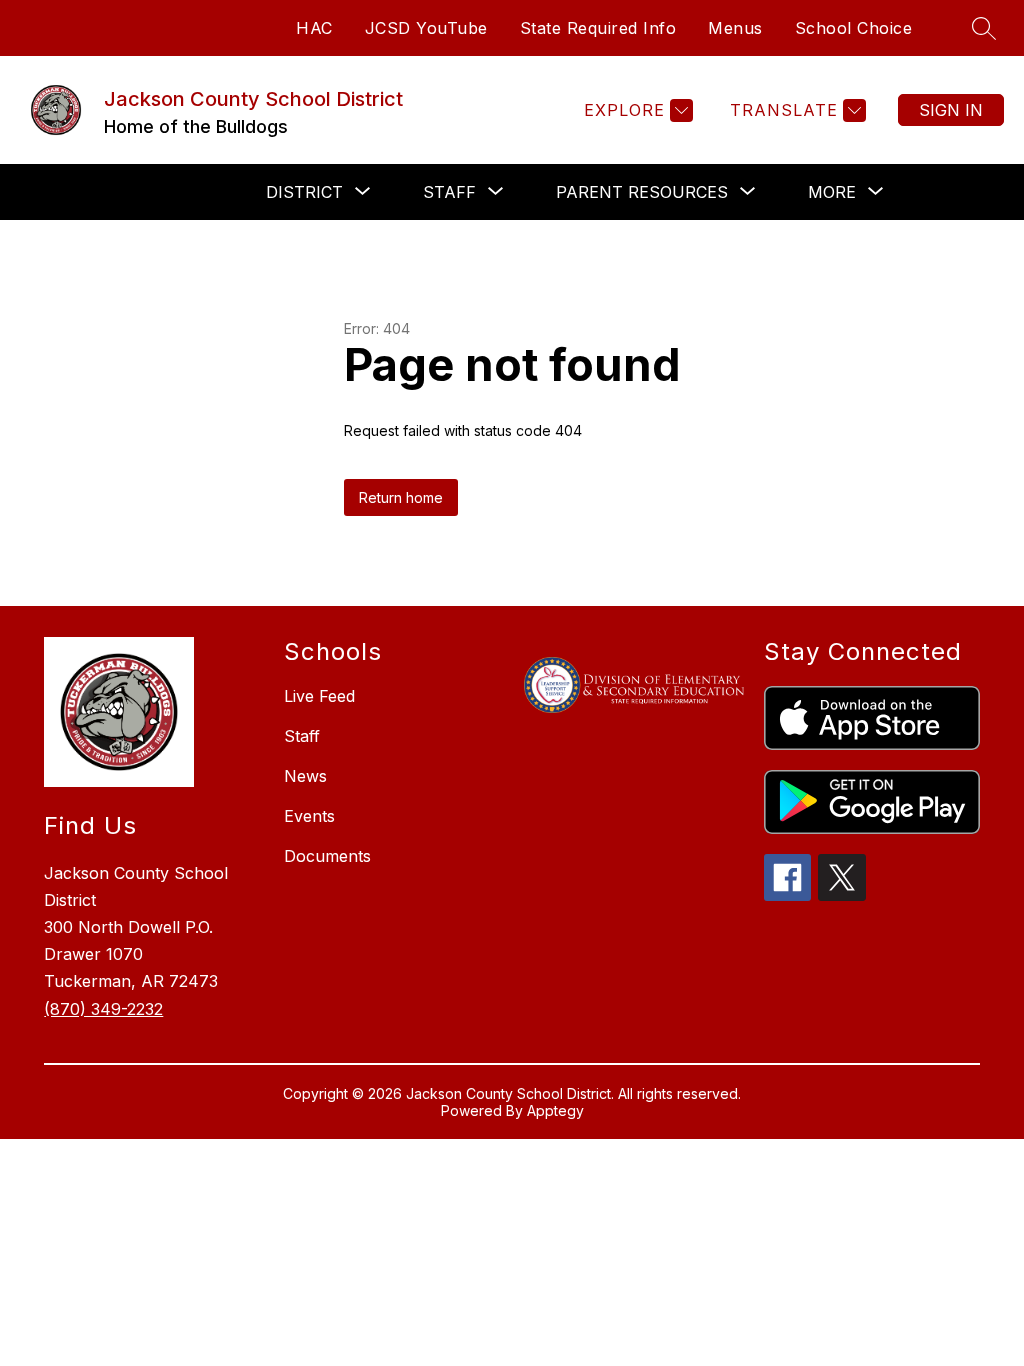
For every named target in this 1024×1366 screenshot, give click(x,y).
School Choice (854, 28)
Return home (401, 497)
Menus (735, 28)
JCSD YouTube (426, 28)
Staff (302, 736)
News (305, 776)
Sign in (951, 110)
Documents (327, 856)
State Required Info (598, 28)
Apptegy (555, 1110)
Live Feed (319, 696)
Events (309, 816)
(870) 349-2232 (103, 1009)
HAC (314, 28)
